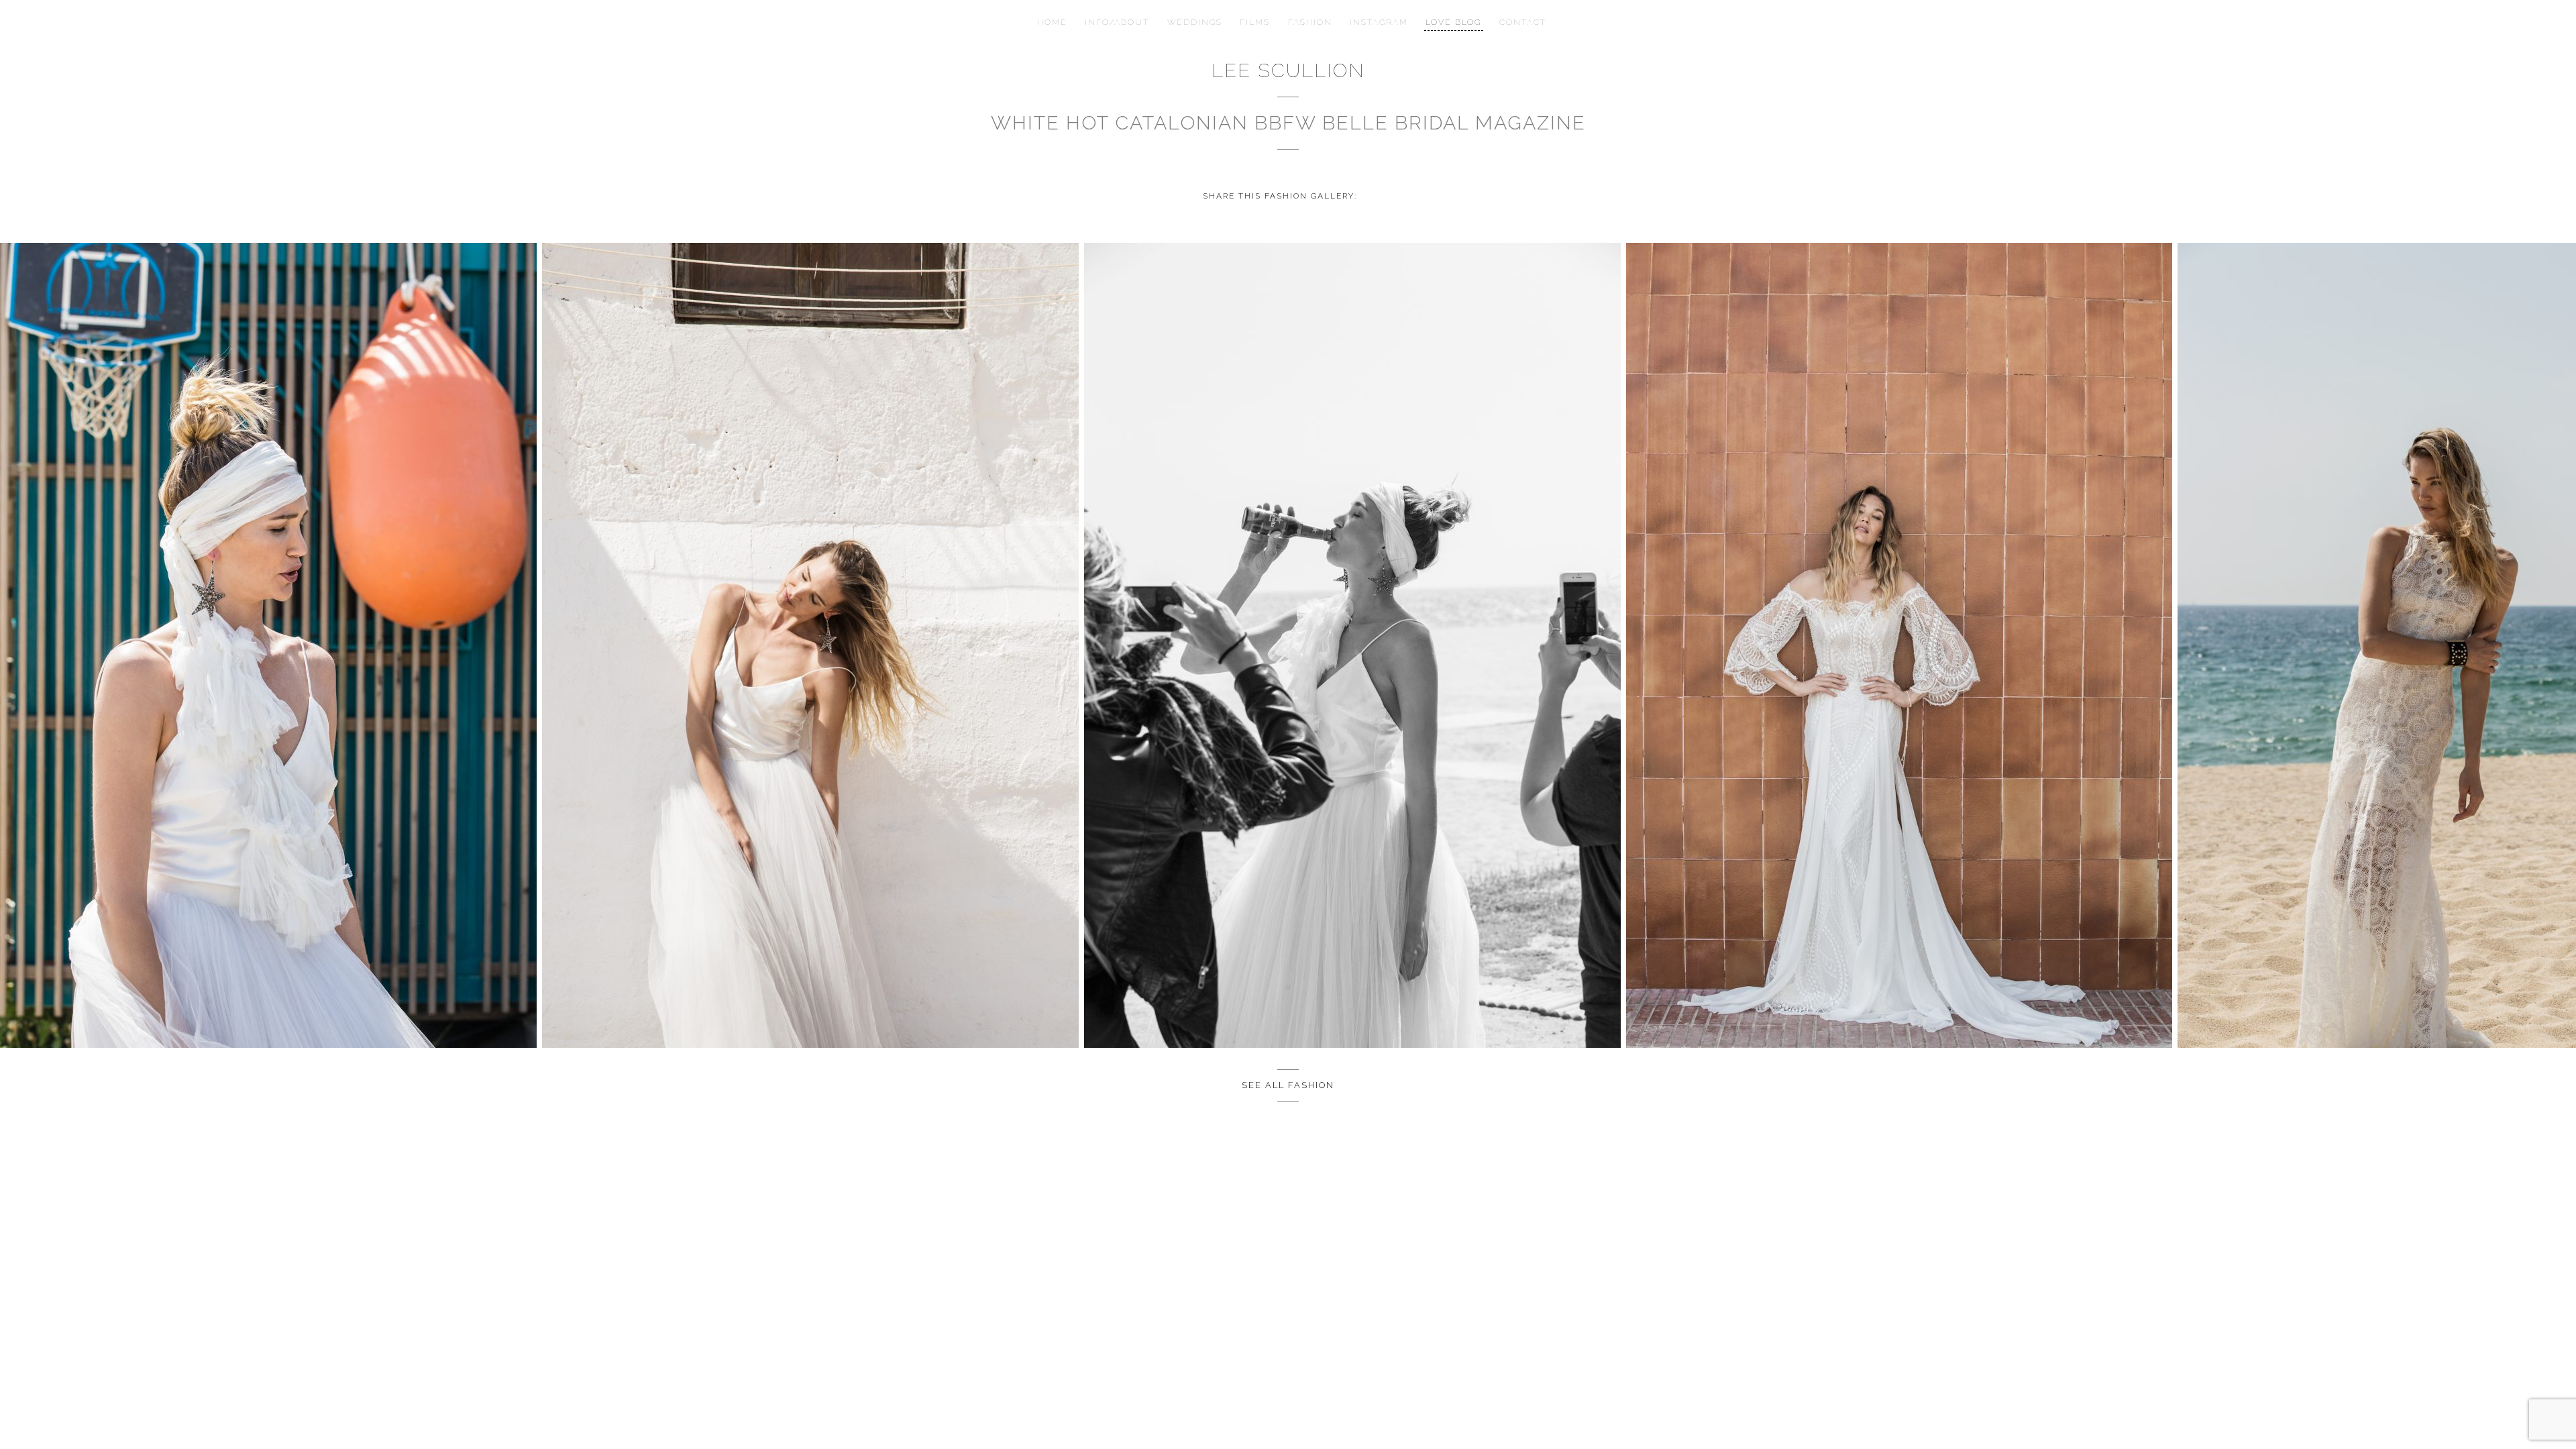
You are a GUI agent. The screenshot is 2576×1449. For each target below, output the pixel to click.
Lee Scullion (1288, 70)
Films (1255, 22)
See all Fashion (1288, 1085)
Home (1056, 22)
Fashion (1309, 22)
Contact (1519, 22)
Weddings (1196, 22)
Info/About (1120, 22)
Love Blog (1450, 22)
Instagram (1377, 22)
